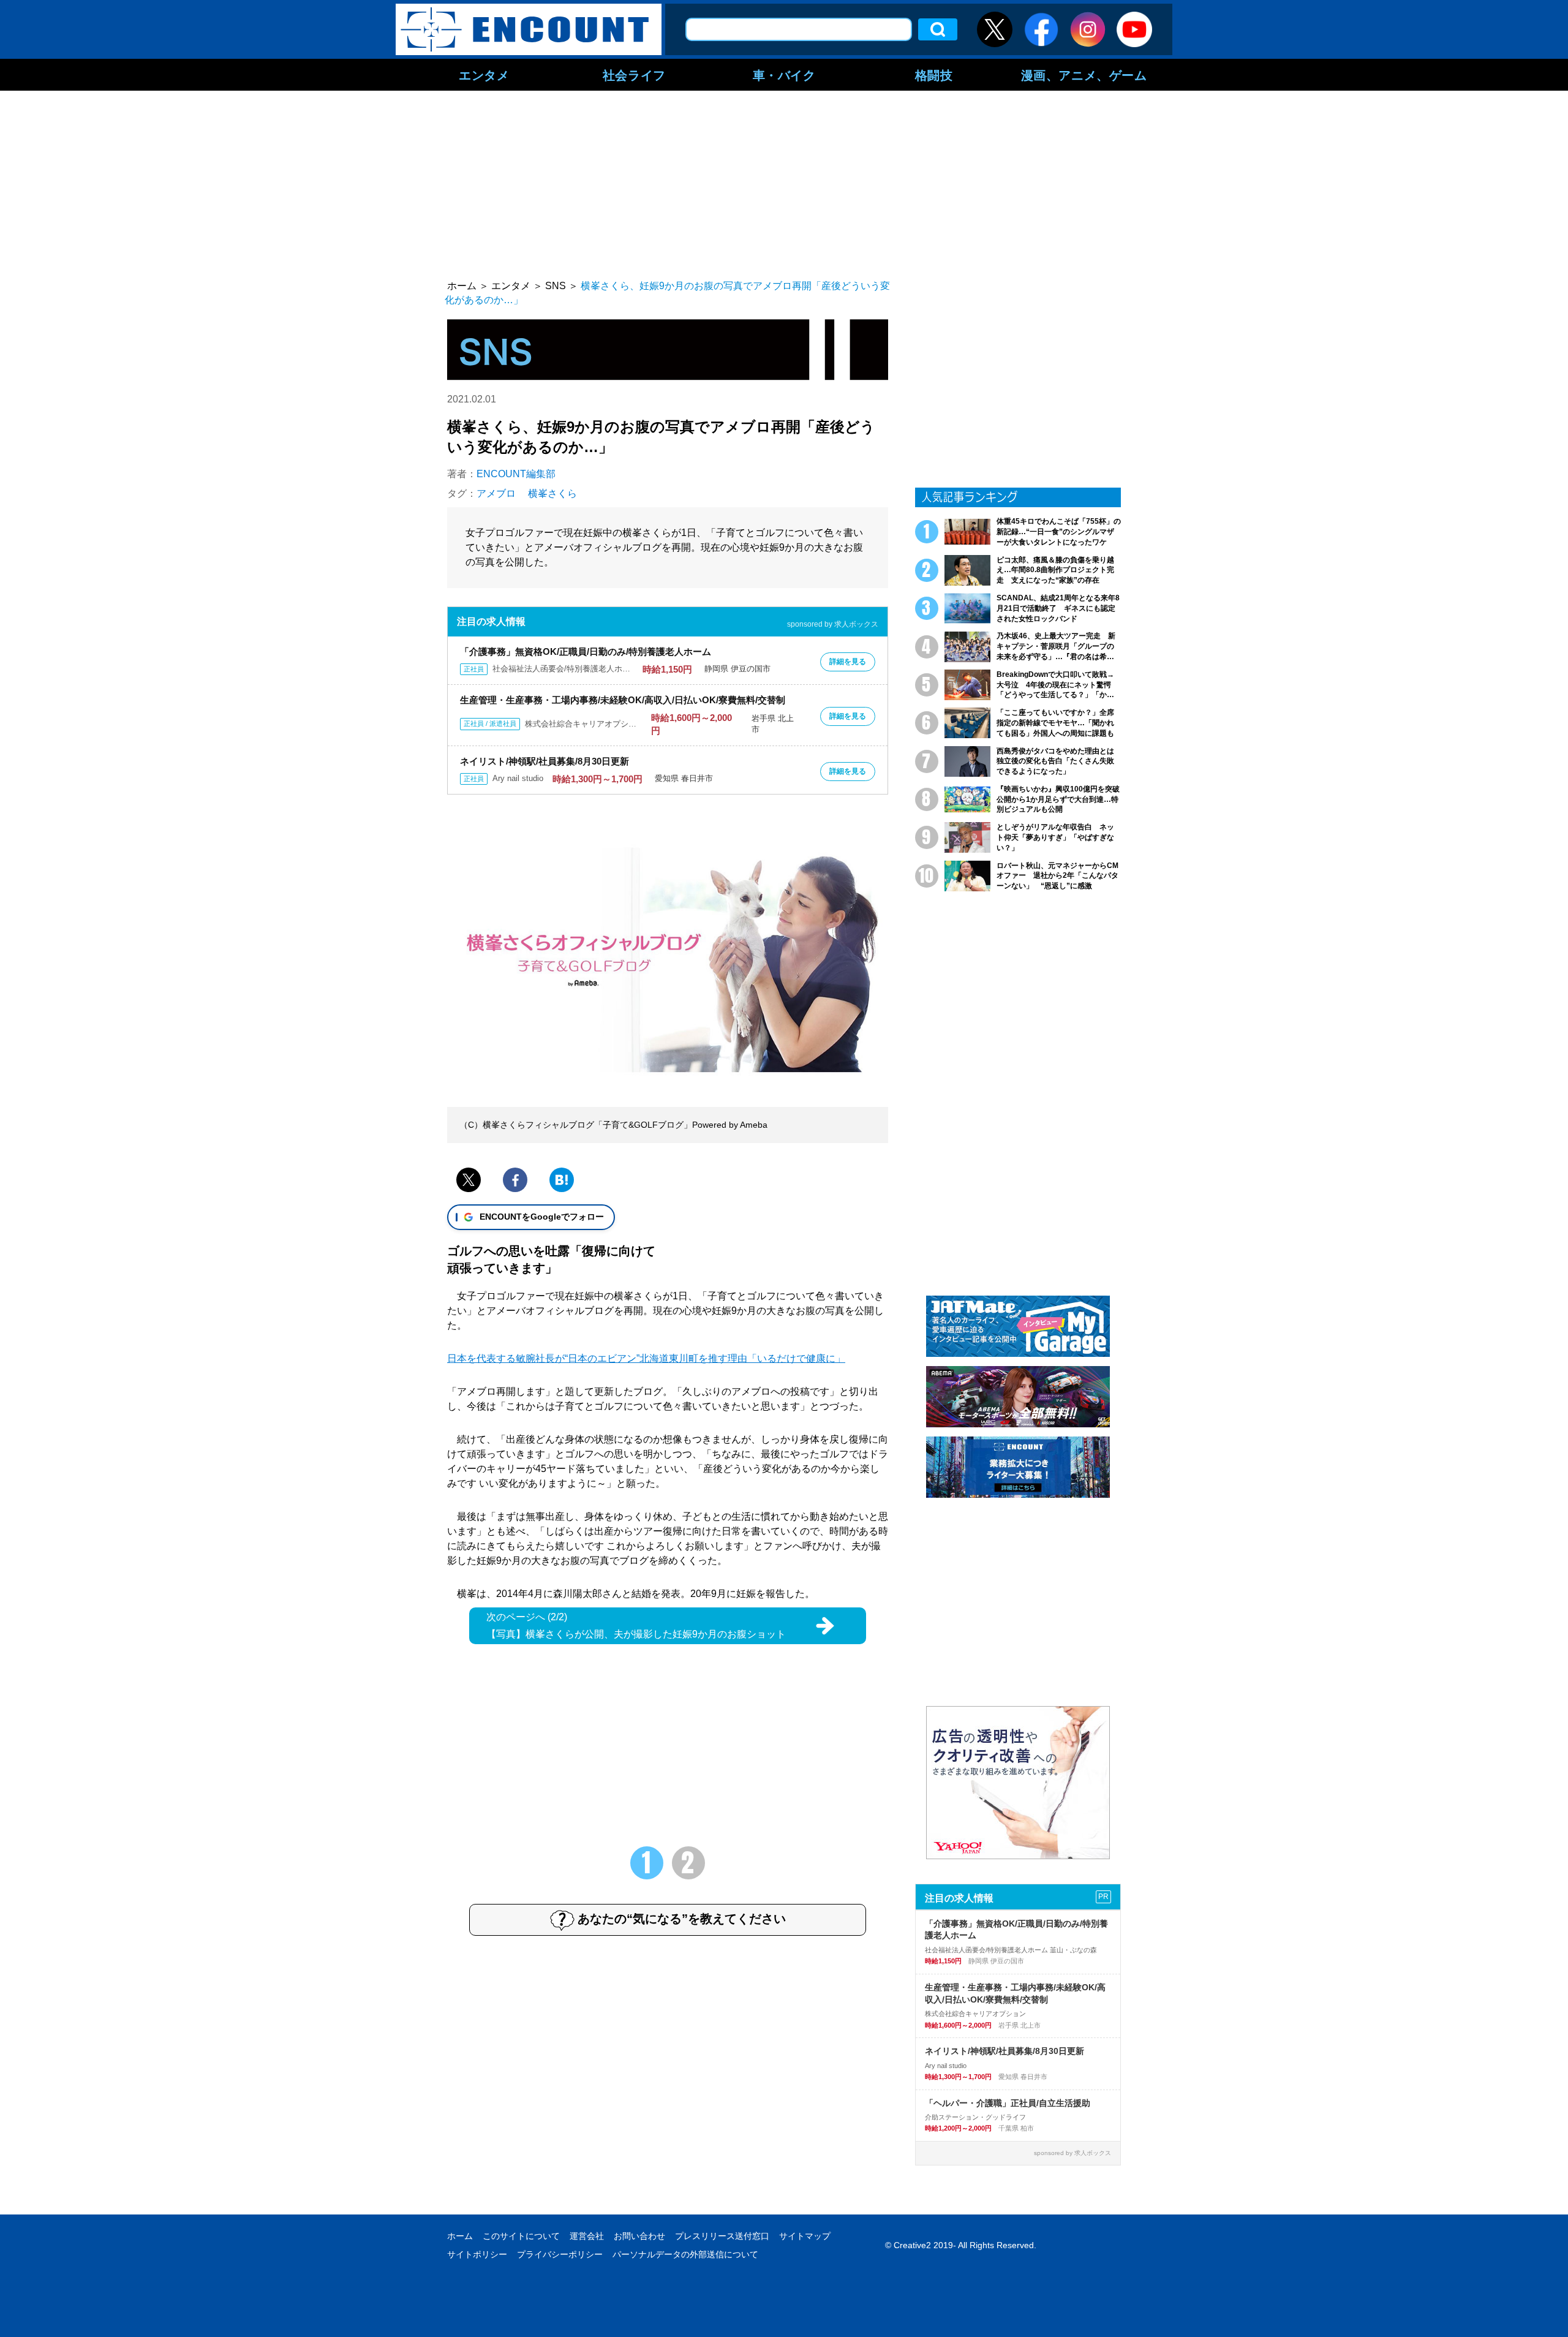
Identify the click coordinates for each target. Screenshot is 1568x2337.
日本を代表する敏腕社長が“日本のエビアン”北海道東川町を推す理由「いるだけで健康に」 (646, 1358)
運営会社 (587, 2236)
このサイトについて (521, 2236)
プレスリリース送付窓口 (722, 2236)
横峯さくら (552, 493)
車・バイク (784, 75)
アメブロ (496, 493)
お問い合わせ (639, 2236)
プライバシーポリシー (560, 2254)
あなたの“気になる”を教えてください (682, 1919)
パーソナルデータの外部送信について (685, 2254)
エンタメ (484, 75)
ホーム (460, 2236)
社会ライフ (634, 75)
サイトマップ (805, 2236)
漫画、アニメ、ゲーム (1084, 75)
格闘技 (934, 75)
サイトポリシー (477, 2254)
